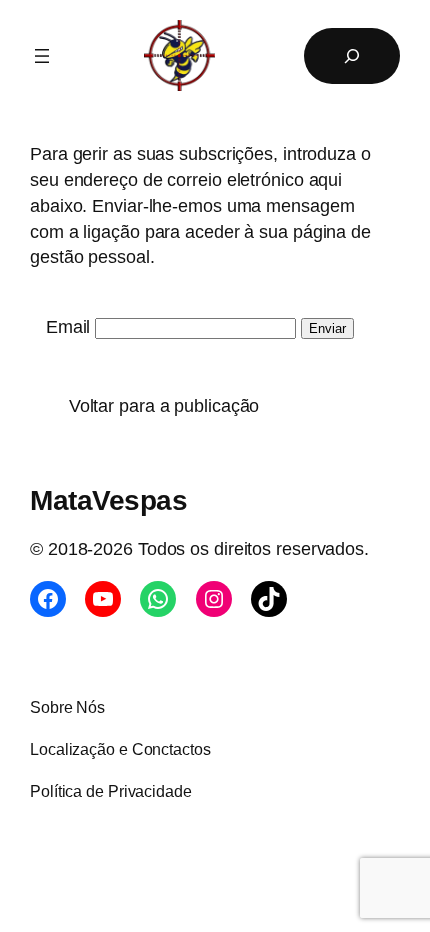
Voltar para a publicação (159, 405)
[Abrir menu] (42, 56)
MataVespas (108, 500)
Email (68, 326)
